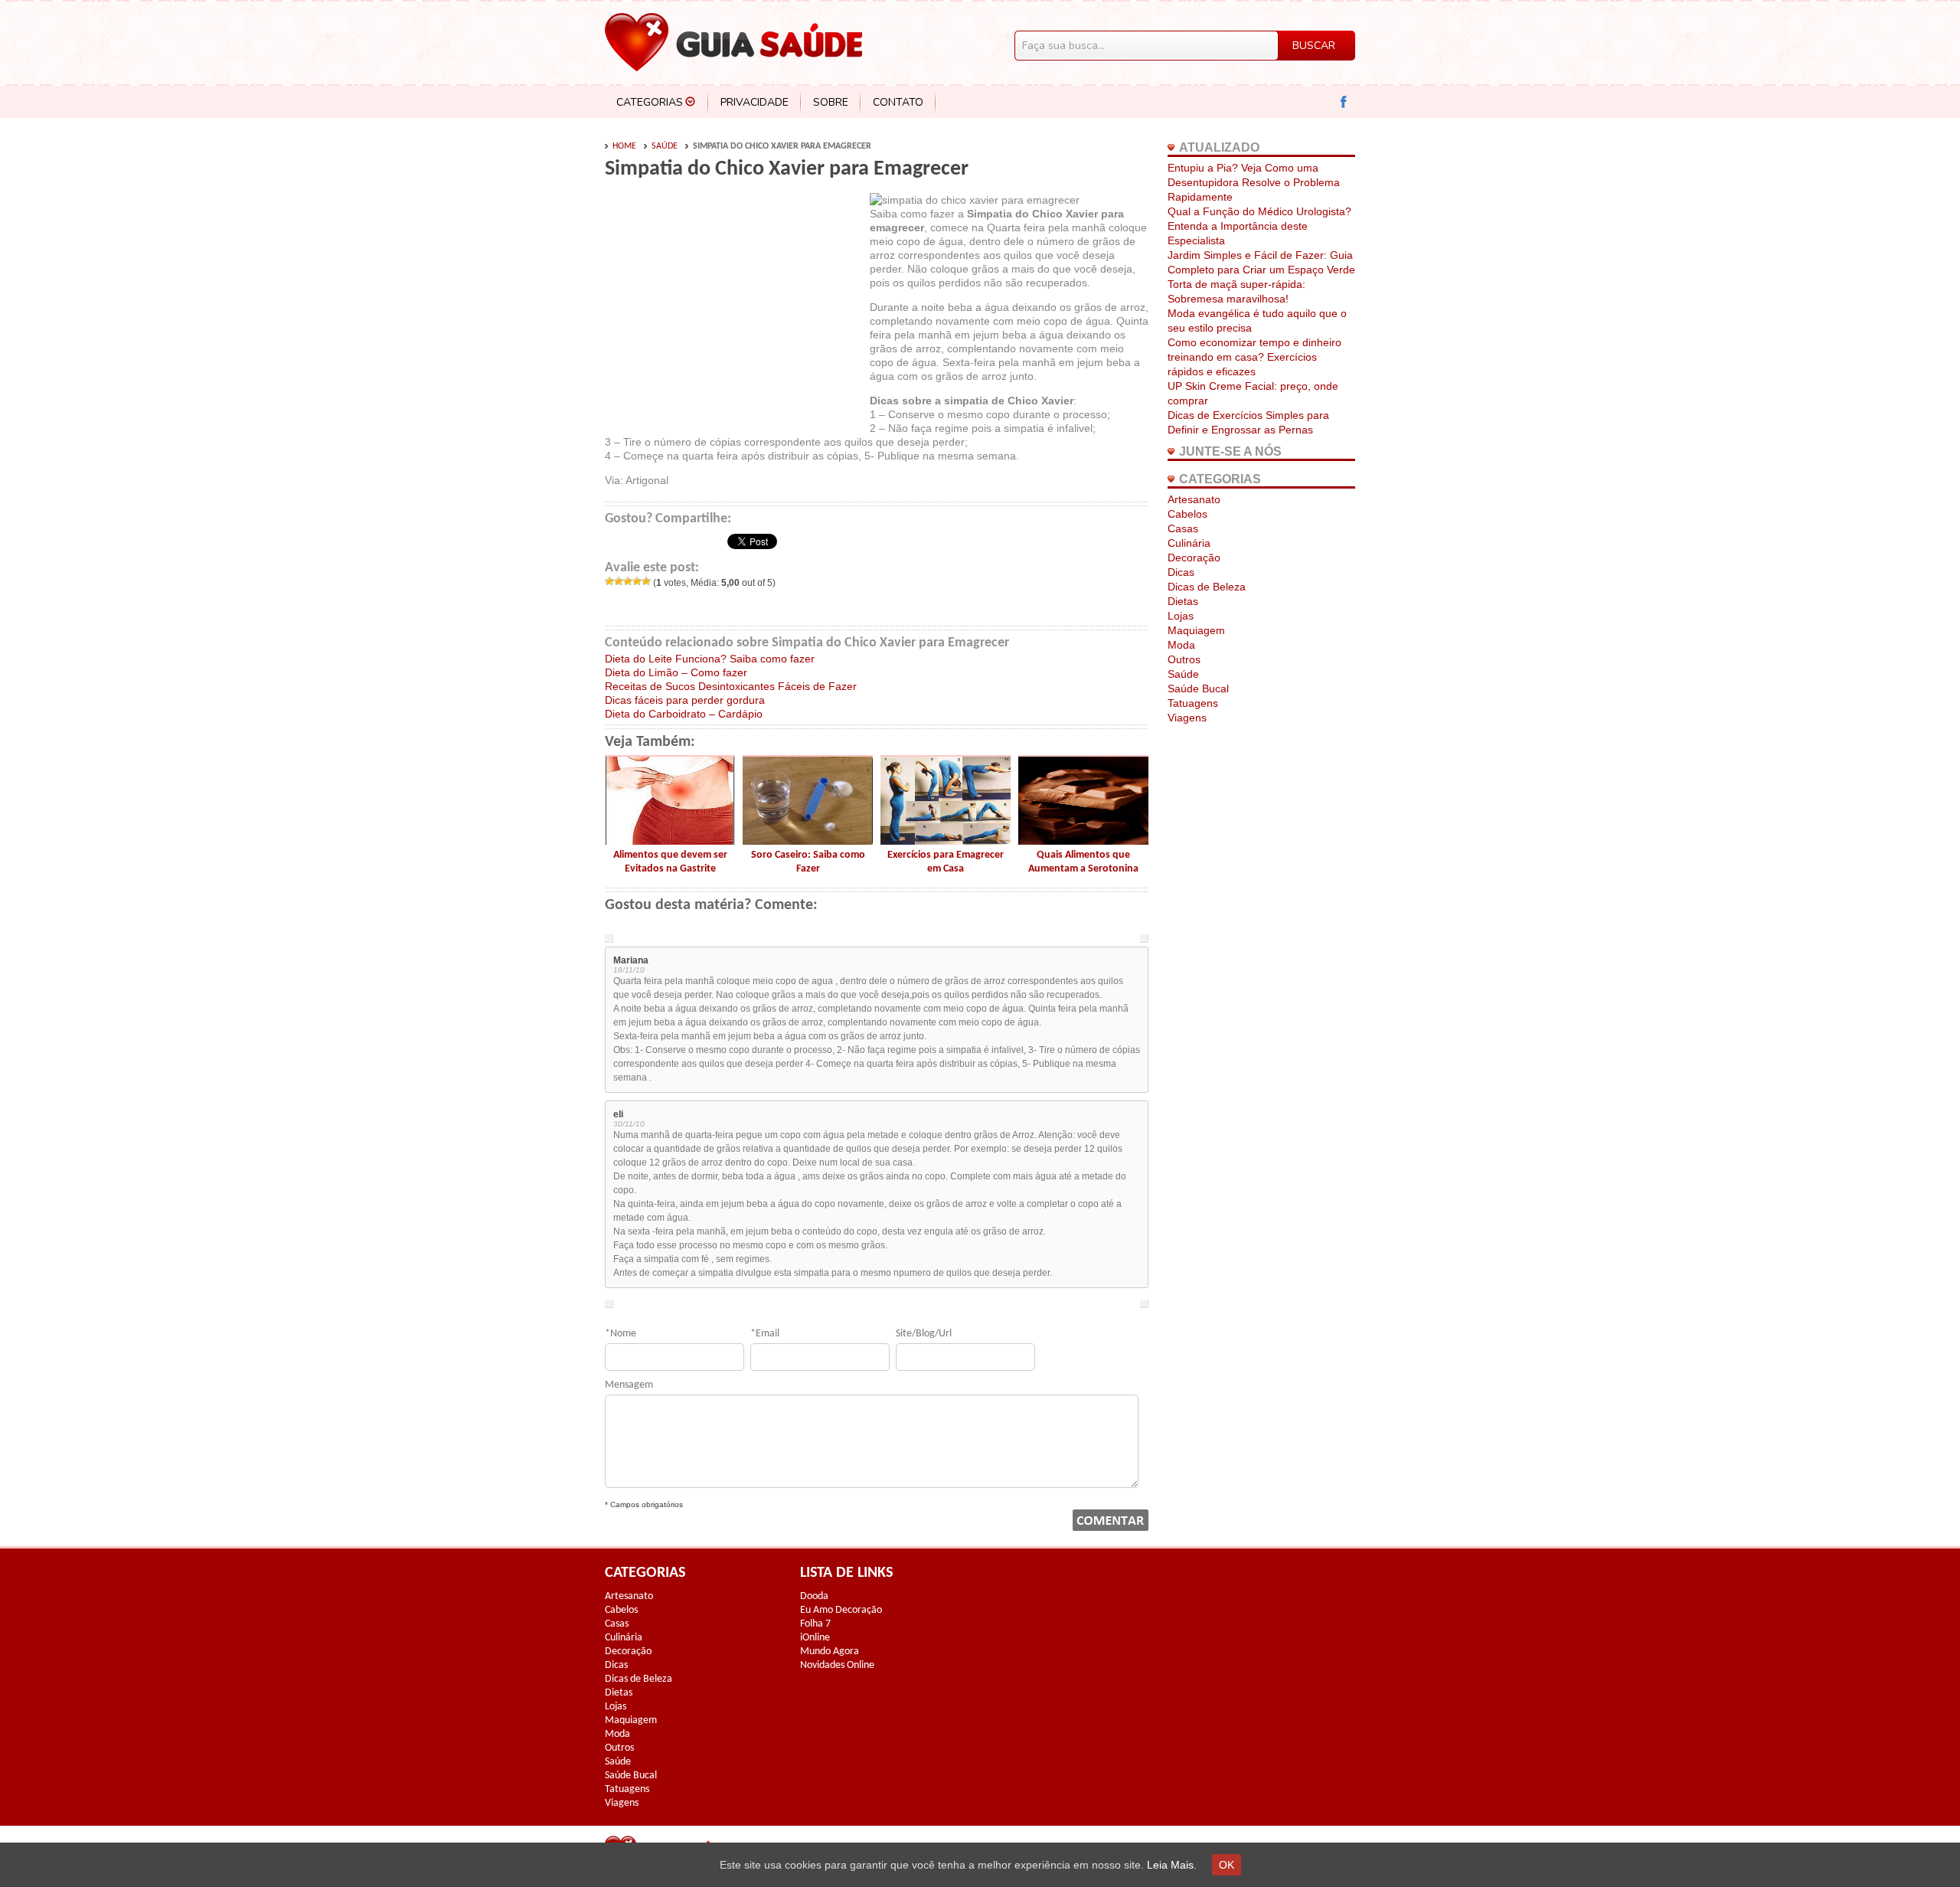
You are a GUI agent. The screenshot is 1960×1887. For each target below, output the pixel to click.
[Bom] (637, 581)
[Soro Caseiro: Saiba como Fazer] (808, 841)
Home (624, 146)
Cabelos (1187, 514)
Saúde (665, 146)
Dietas (1183, 601)
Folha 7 (815, 1624)
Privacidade (755, 102)
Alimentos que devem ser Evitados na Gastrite (670, 862)
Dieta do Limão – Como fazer (676, 672)
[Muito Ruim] (609, 581)
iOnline (815, 1638)
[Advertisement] (733, 308)
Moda (1181, 645)
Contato (898, 102)
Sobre (831, 102)
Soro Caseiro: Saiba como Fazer (808, 862)
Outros (1184, 659)
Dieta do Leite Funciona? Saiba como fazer (710, 659)
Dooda (814, 1596)
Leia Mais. (1172, 1865)
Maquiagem (1196, 630)
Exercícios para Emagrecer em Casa (946, 862)
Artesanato (1194, 499)
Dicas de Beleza (1207, 587)
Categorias (650, 102)
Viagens (1187, 718)
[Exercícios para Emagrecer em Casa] (946, 841)
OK (1227, 1865)
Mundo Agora (830, 1652)
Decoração (1194, 558)
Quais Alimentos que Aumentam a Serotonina (1083, 862)
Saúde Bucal (1198, 688)
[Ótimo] (646, 581)
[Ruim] (619, 581)
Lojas (1181, 616)
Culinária (1189, 543)
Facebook (1344, 102)
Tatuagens (1193, 703)
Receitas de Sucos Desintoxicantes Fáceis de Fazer (731, 686)
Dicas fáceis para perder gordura (685, 700)
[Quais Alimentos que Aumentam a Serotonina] (1083, 841)
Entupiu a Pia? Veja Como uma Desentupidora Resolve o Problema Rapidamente (1254, 182)
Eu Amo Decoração (841, 1610)
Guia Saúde (733, 42)
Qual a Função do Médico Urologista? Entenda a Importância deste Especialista (1259, 226)
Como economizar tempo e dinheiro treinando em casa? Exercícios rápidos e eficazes (1254, 357)
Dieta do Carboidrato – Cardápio (684, 714)
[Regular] (628, 581)
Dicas (1181, 572)
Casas (1183, 528)
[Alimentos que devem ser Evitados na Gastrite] (670, 841)
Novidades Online (837, 1665)
